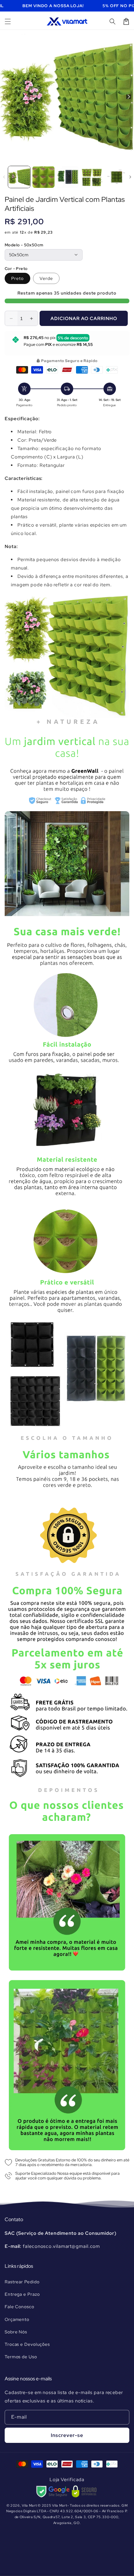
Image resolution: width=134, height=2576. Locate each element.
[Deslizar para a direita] (129, 97)
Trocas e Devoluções (27, 2344)
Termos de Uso (21, 2357)
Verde (46, 278)
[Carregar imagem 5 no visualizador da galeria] (116, 177)
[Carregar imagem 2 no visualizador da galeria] (43, 177)
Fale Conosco (19, 2307)
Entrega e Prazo (22, 2294)
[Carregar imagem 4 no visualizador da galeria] (92, 177)
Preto (17, 278)
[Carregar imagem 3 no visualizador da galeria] (68, 177)
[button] (8, 21)
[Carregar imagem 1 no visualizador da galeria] (19, 177)
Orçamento (17, 2319)
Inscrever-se (67, 2435)
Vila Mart (29, 2505)
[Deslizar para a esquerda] (5, 97)
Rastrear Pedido (22, 2282)
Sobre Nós (16, 2332)
